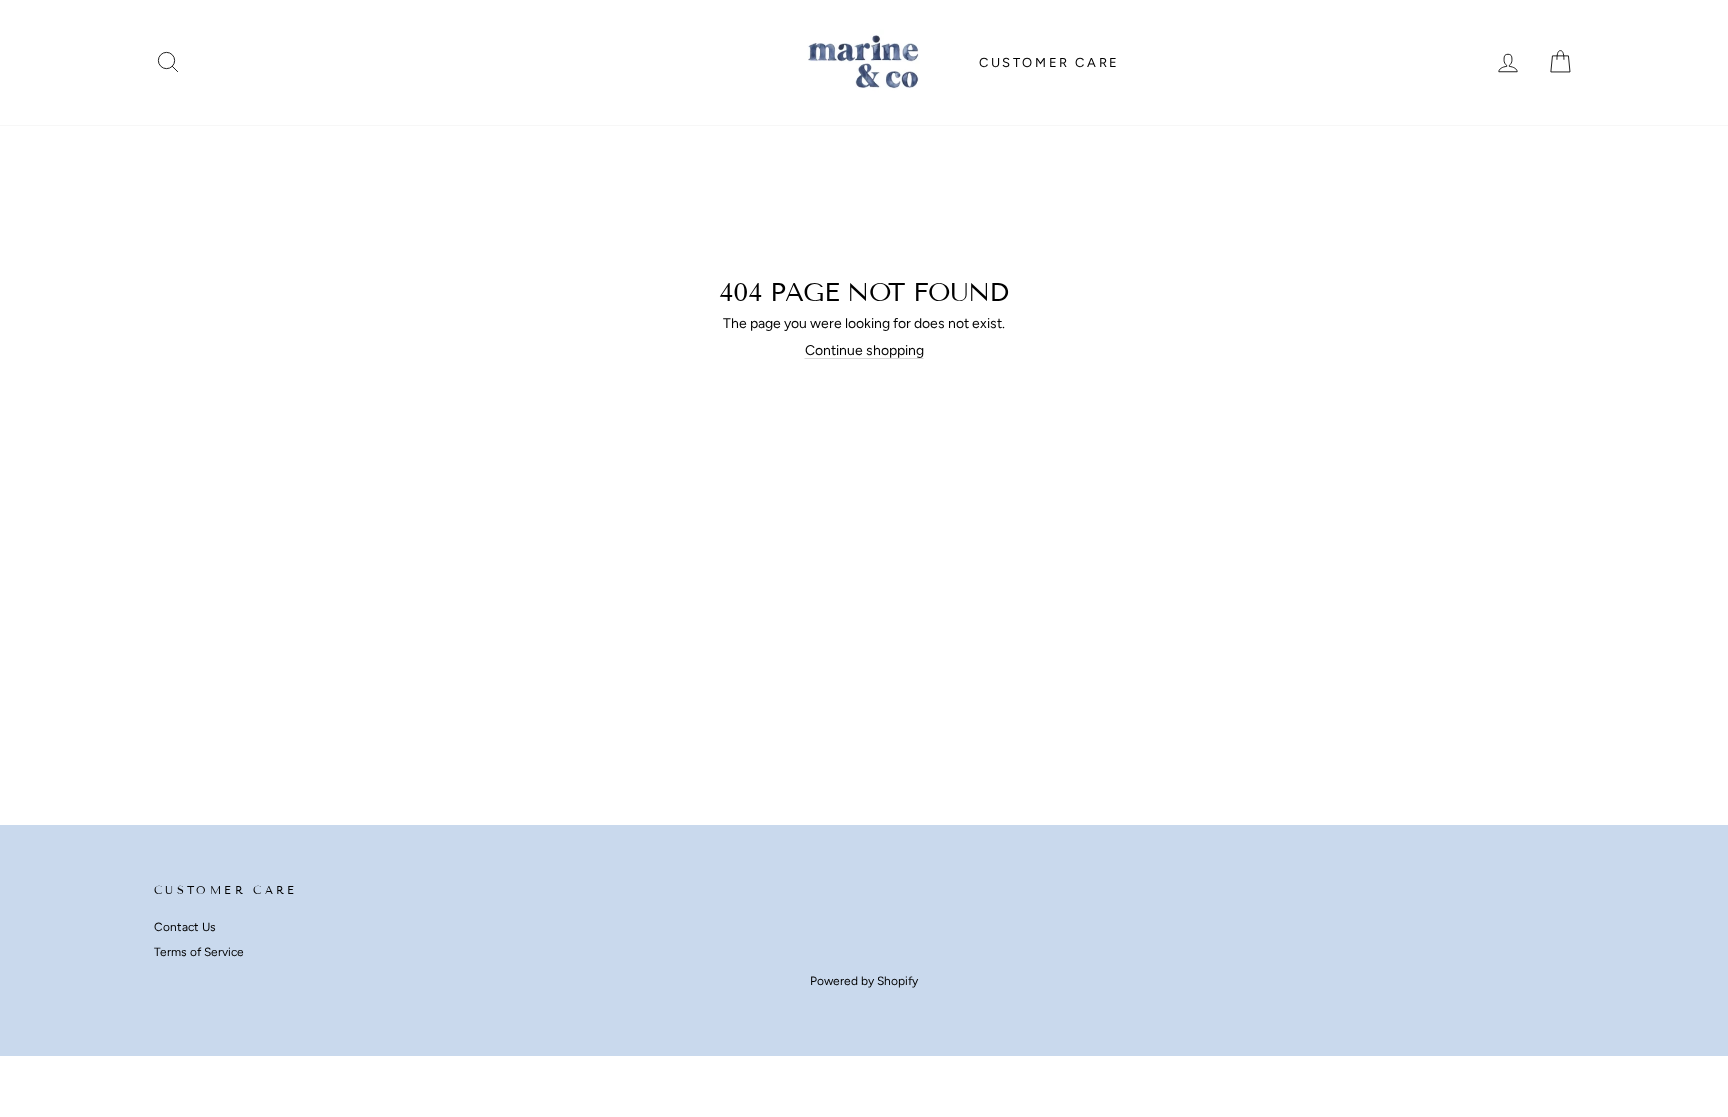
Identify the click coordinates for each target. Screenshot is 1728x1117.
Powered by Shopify (864, 981)
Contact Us (185, 927)
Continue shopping (864, 350)
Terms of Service (199, 952)
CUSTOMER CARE (1049, 62)
